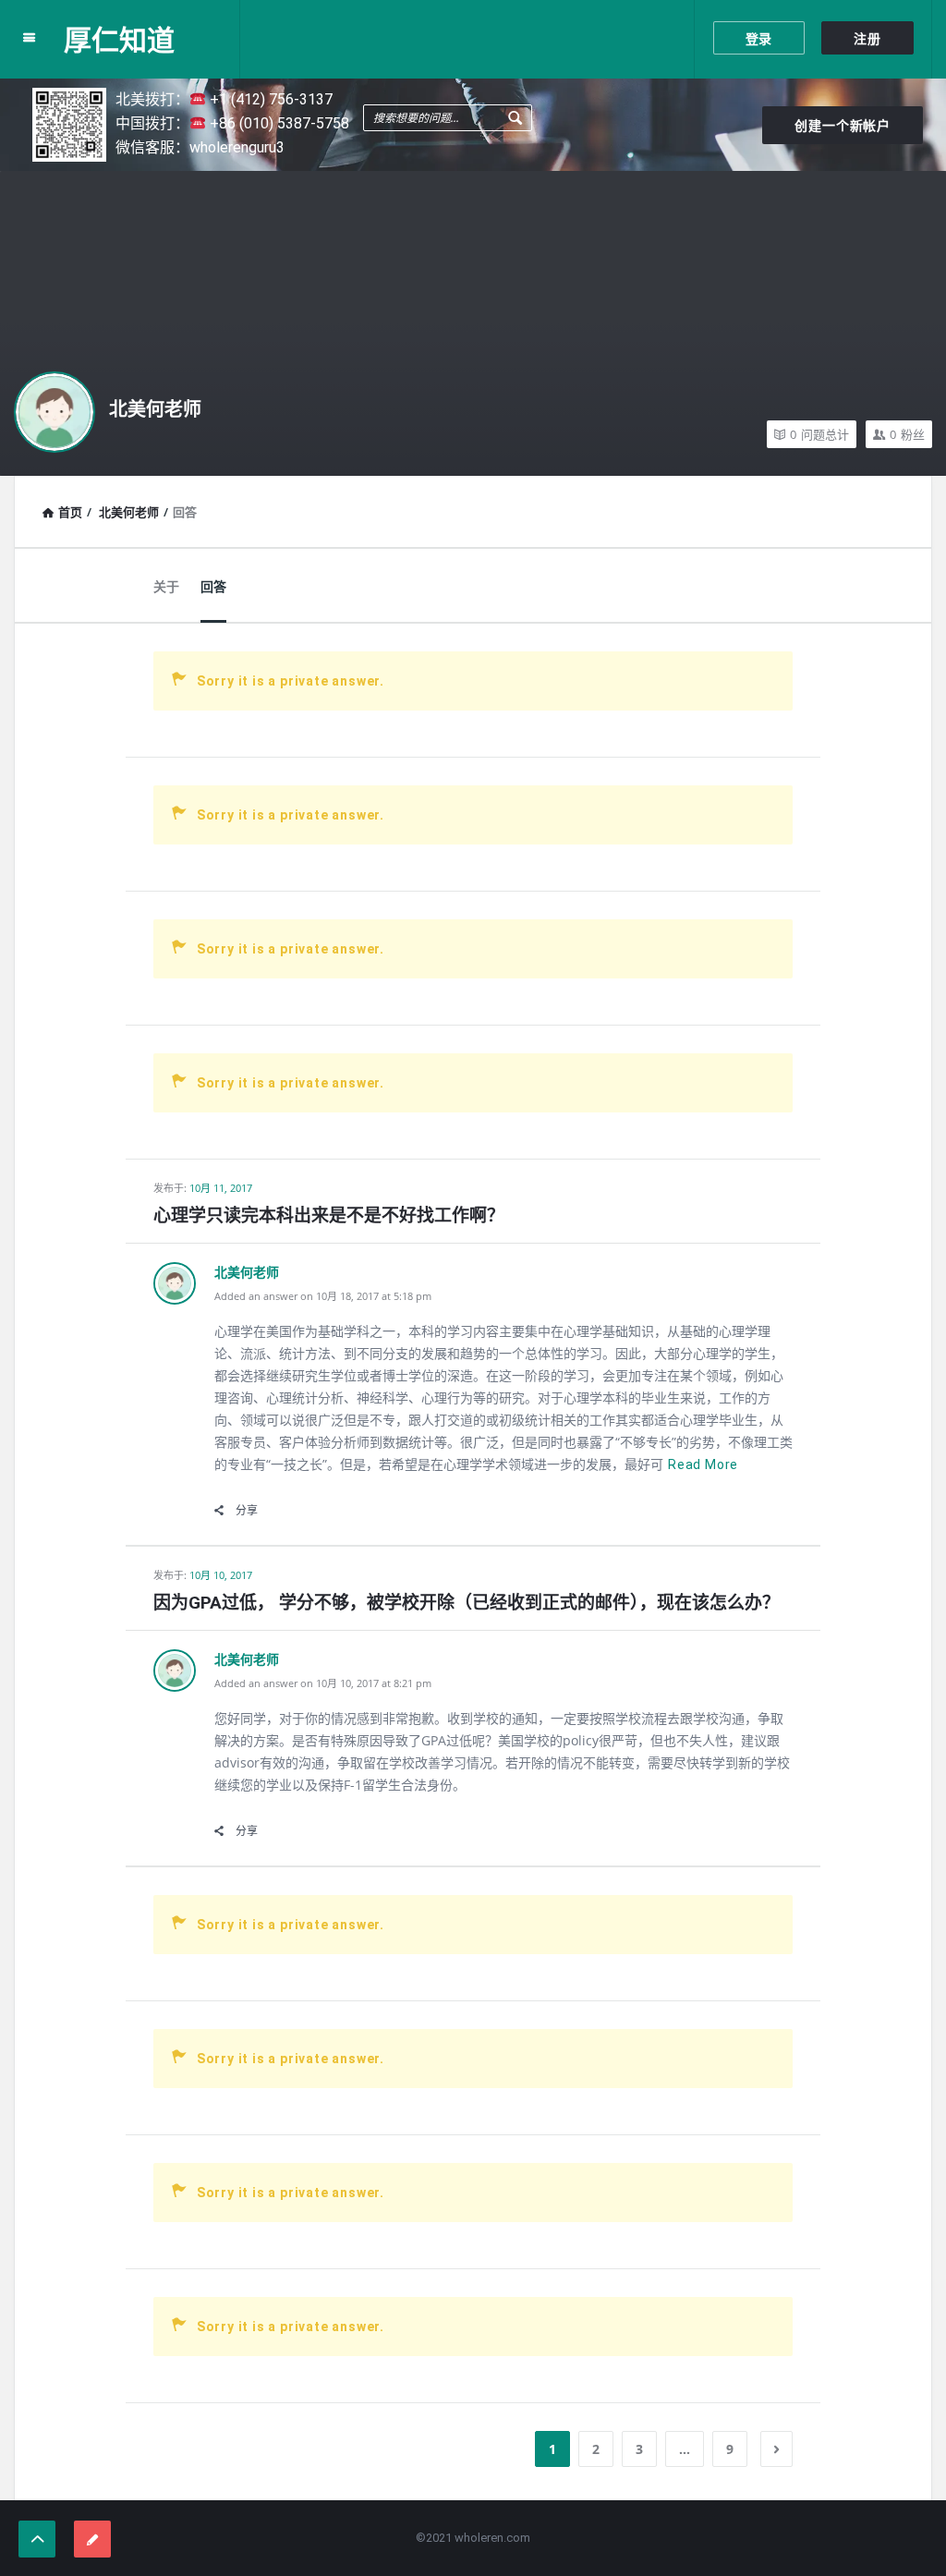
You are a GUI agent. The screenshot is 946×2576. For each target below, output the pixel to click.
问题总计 (819, 434)
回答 (213, 587)
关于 (166, 587)
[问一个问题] (92, 2539)
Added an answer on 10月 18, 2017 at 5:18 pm (323, 1296)
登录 (759, 39)
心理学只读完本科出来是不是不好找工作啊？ (329, 1215)
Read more (703, 1464)
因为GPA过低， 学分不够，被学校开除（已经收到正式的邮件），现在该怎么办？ (467, 1603)
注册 (867, 39)
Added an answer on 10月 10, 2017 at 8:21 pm (323, 1683)
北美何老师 (155, 409)
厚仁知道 (119, 39)
